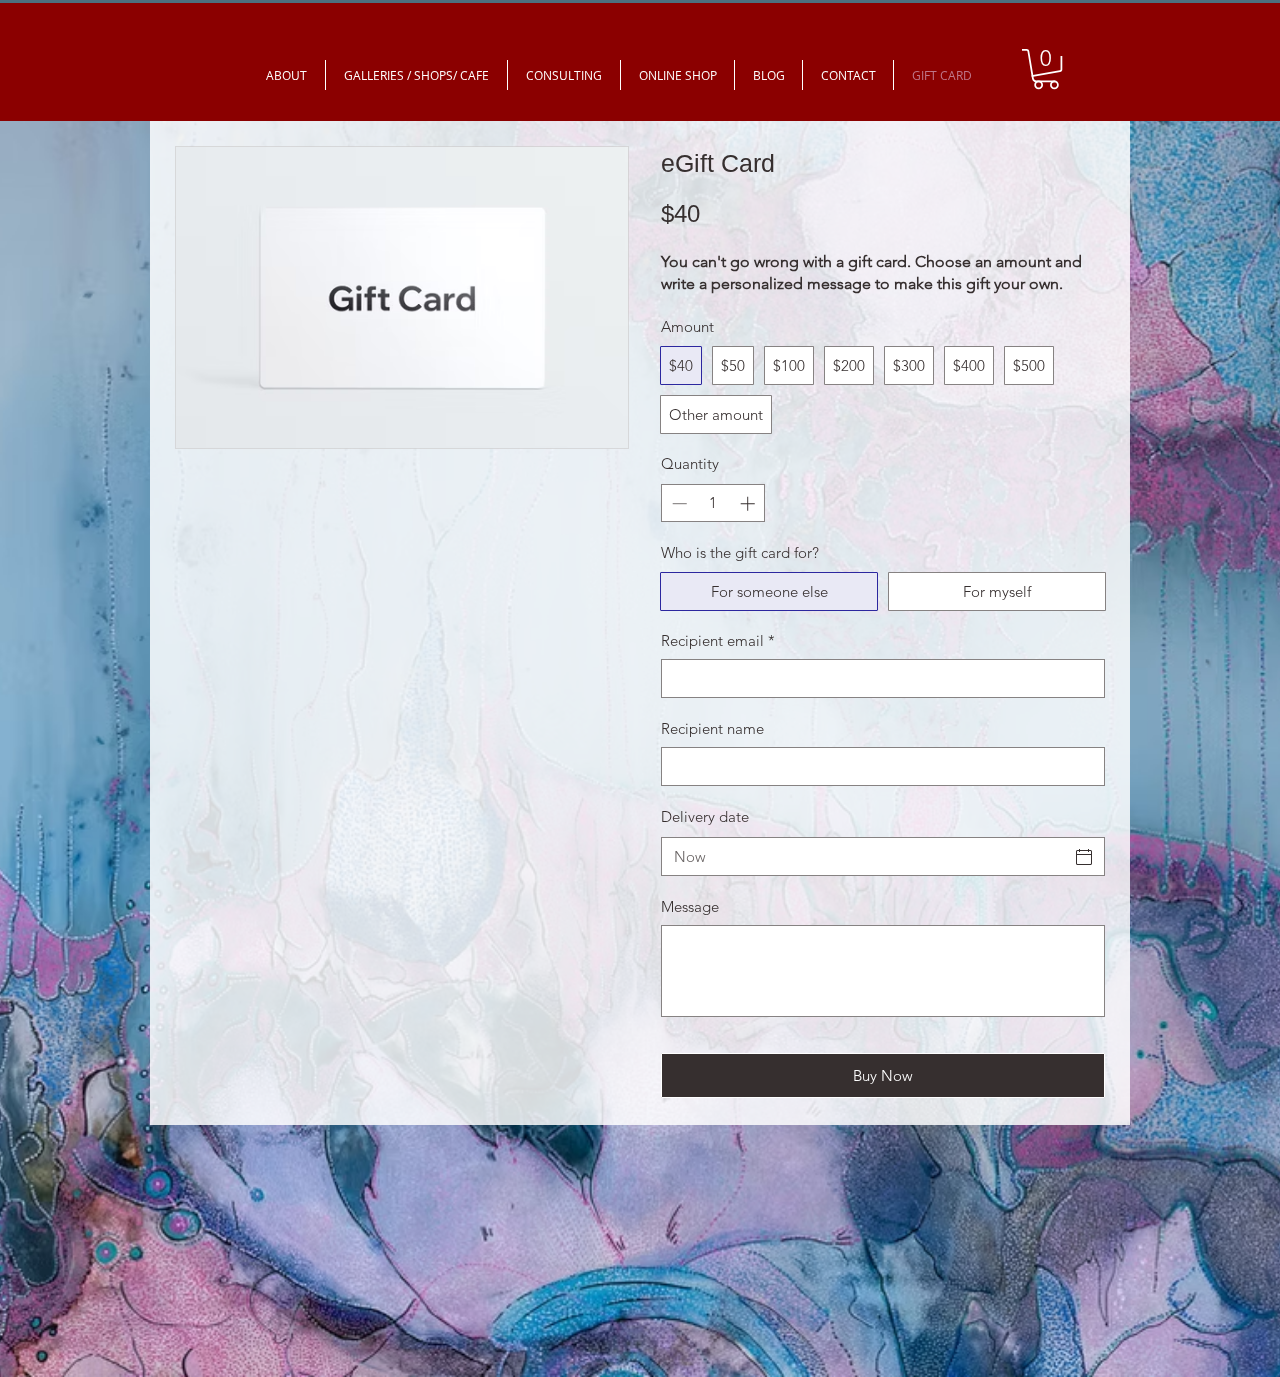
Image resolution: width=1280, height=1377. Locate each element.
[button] (1046, 69)
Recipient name (712, 728)
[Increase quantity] (749, 503)
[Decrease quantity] (677, 503)
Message (690, 906)
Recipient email (718, 640)
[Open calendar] (1084, 857)
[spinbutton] (713, 503)
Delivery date (705, 816)
